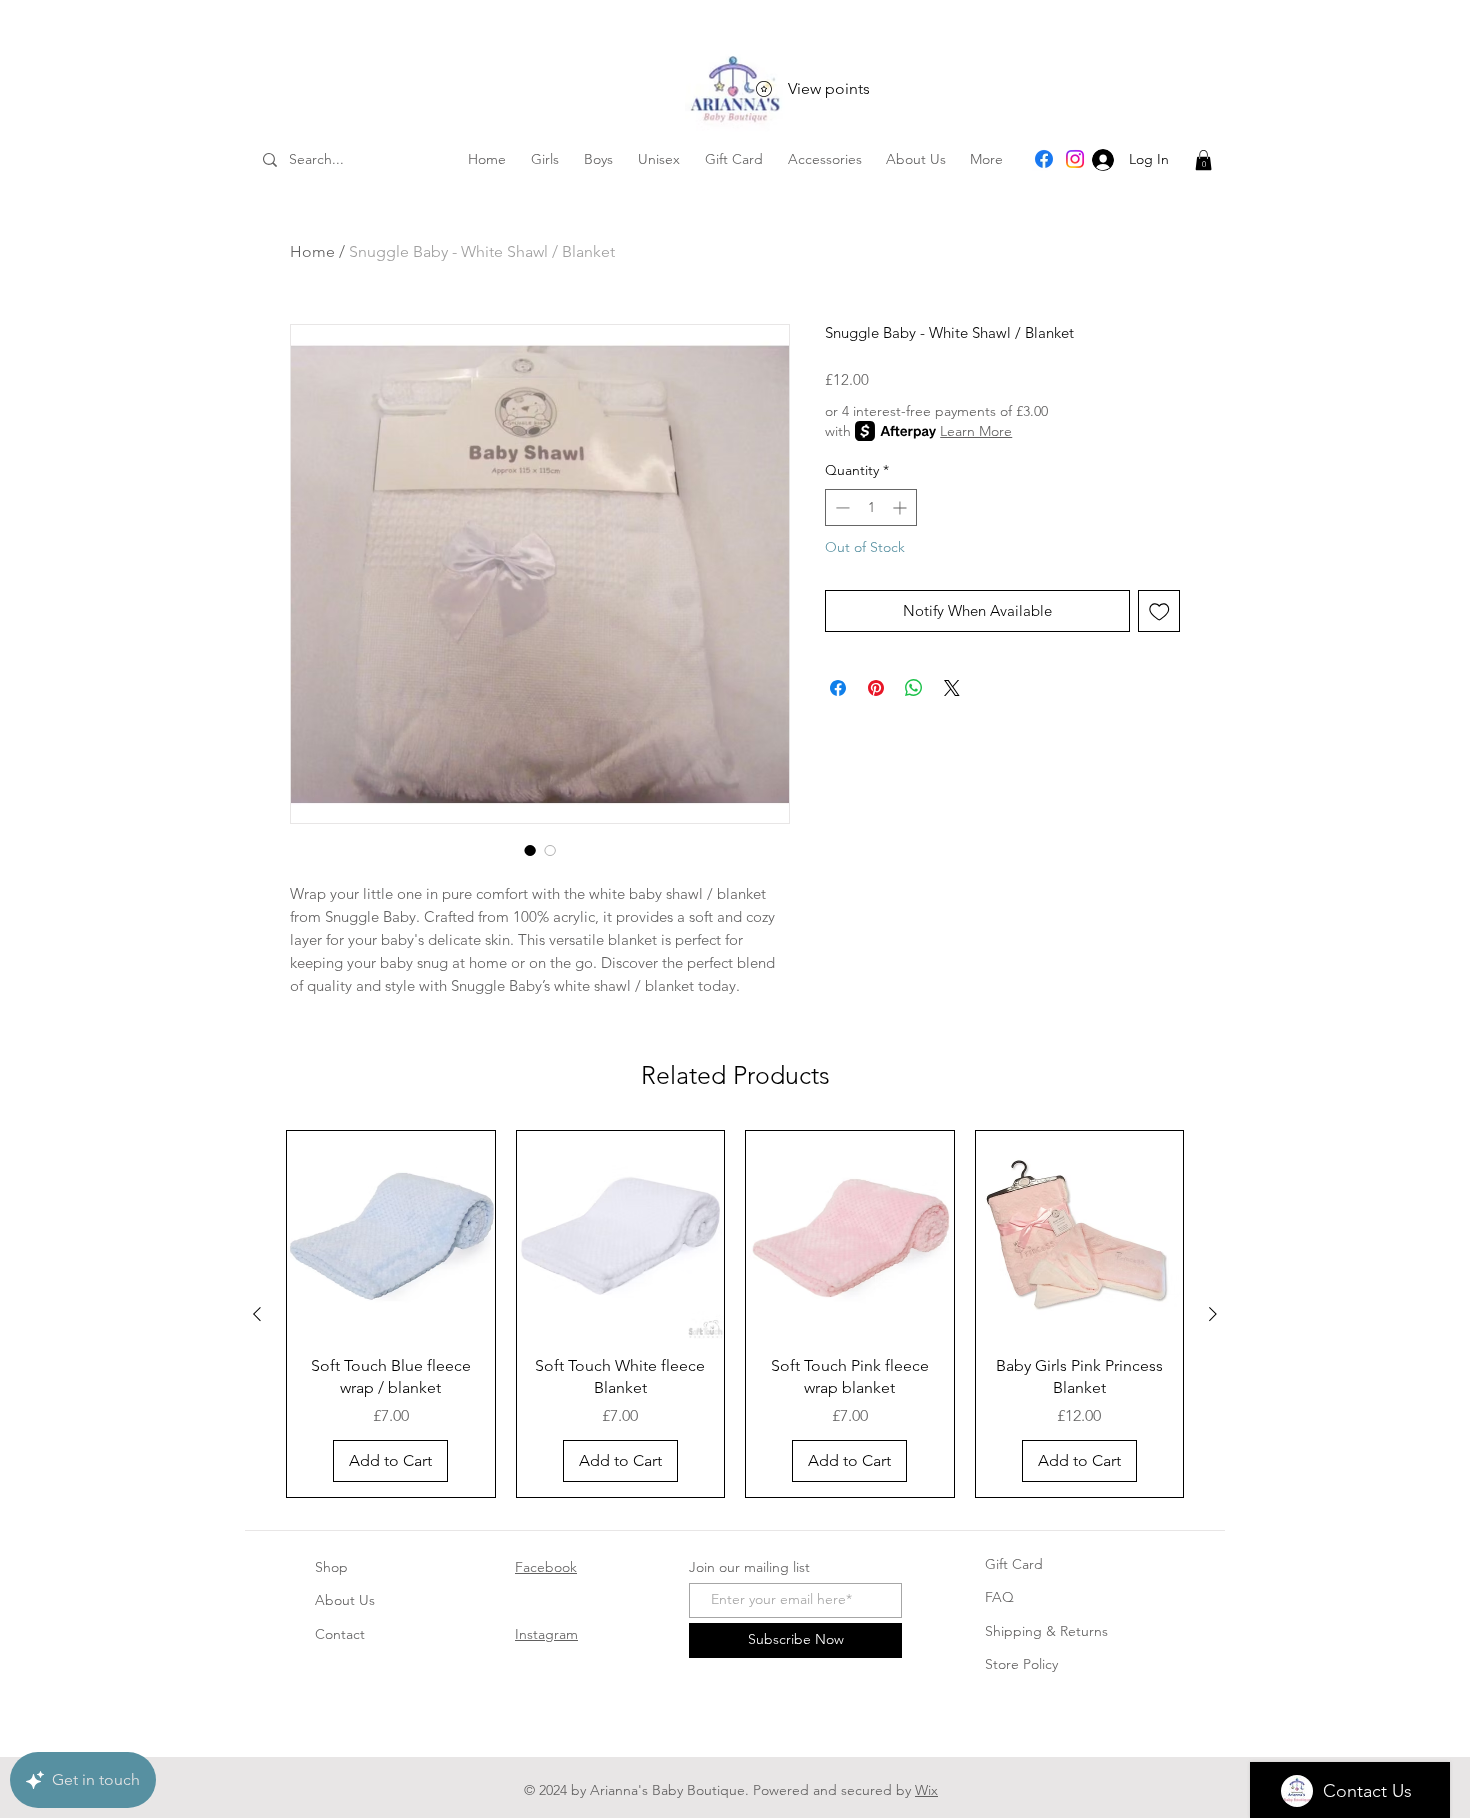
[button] (1203, 160)
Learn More (976, 431)
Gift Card (1014, 1564)
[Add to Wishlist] (1159, 611)
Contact (340, 1634)
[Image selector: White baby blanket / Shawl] (550, 850)
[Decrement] (840, 507)
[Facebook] (1044, 159)
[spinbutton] (871, 507)
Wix (926, 1790)
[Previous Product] (257, 1314)
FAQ (999, 1597)
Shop (331, 1567)
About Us (345, 1600)
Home (312, 251)
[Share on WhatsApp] (914, 688)
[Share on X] (952, 688)
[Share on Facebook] (838, 688)
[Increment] (901, 507)
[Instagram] (1075, 159)
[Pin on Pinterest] (876, 688)
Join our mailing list (749, 1567)
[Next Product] (1213, 1314)
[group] (735, 1313)
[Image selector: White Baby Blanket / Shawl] (530, 850)
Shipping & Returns (1046, 1631)
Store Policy (1021, 1664)
